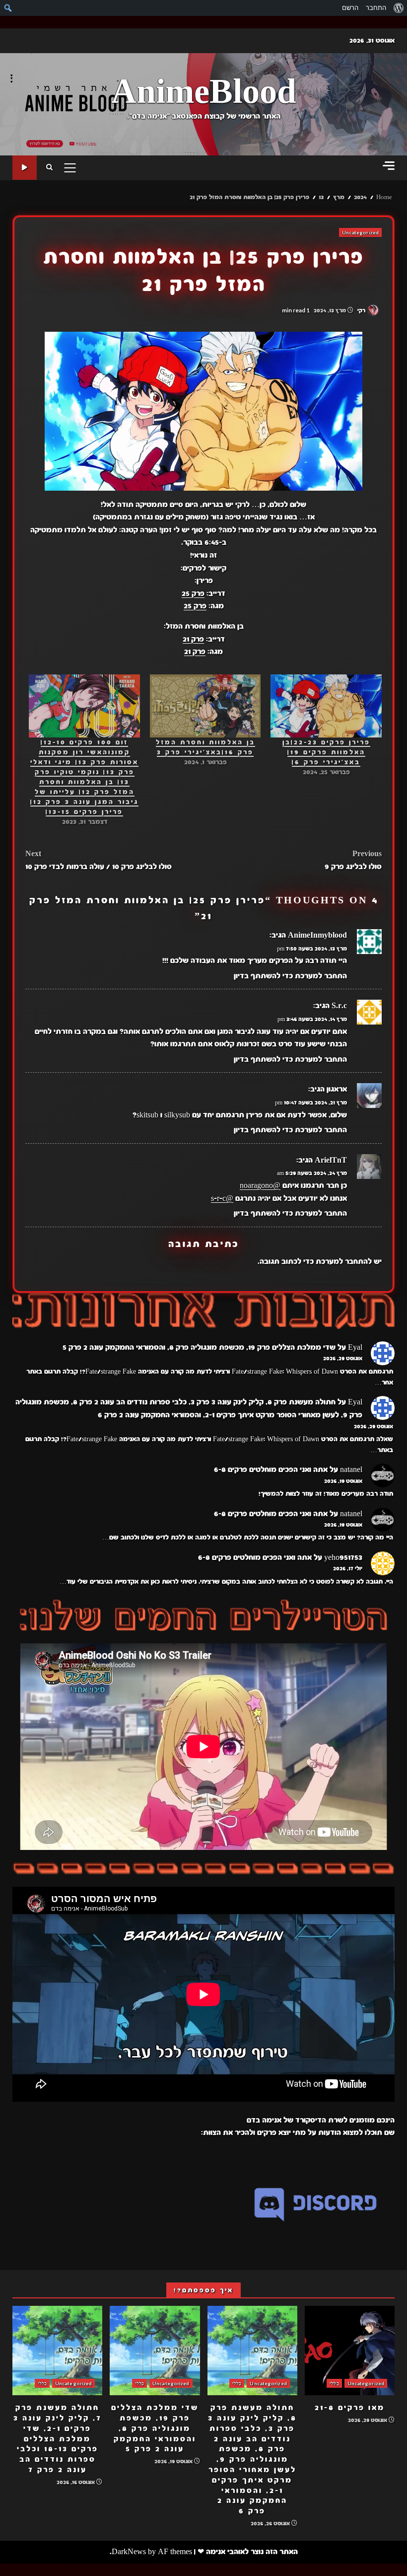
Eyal (355, 1347)
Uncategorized (360, 232)
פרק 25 (193, 593)
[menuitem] (398, 8)
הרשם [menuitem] (350, 8)
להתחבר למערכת (344, 1261)
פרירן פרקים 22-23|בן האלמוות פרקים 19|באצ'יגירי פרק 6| (326, 752)
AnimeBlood (204, 93)
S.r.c (339, 1006)
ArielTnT (331, 1160)
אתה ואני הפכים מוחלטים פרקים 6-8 (271, 1470)
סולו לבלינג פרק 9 (353, 860)
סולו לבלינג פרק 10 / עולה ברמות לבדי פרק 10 (99, 860)
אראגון (337, 1089)
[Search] (49, 168)
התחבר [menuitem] (376, 8)
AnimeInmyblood (317, 935)
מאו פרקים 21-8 (350, 2351)
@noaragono (260, 1185)
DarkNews (129, 2552)
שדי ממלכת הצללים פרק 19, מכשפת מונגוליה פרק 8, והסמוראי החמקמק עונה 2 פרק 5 (199, 1347)
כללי (334, 2383)
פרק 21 (193, 639)
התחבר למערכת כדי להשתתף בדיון (290, 976)
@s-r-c (222, 1198)
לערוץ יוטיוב (25, 168)
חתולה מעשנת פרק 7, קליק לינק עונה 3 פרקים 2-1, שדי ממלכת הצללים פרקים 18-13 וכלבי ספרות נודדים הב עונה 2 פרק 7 (57, 2351)
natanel (351, 1470)
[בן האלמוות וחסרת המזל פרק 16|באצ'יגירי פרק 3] (205, 706)
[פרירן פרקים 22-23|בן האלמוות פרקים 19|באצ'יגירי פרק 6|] (326, 706)
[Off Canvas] (389, 166)
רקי (362, 310)
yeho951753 (343, 1557)
